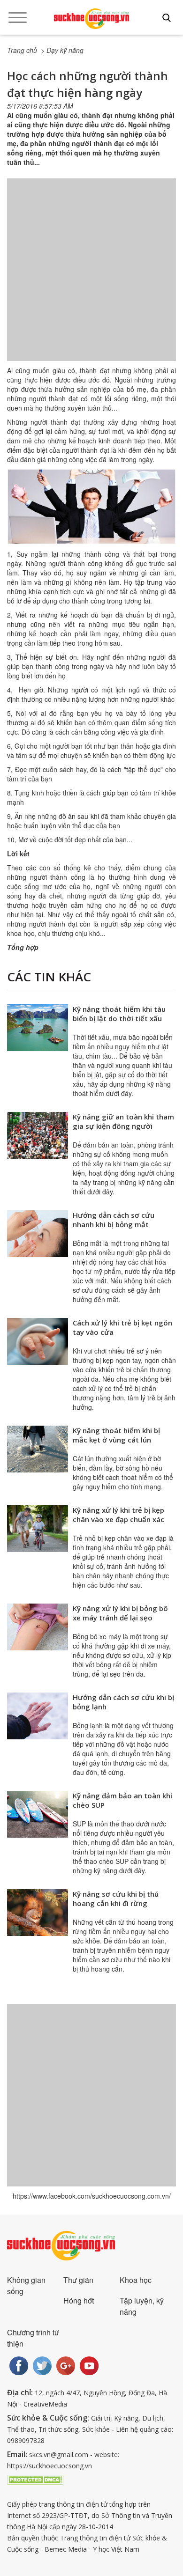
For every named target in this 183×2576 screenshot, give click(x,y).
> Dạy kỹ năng (62, 50)
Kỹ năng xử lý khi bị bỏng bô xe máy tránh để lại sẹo (120, 1613)
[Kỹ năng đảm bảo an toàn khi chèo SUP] (38, 1814)
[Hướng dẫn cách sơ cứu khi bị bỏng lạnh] (38, 1716)
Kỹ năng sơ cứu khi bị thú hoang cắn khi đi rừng (116, 1899)
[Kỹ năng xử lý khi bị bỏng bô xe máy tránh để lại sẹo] (38, 1627)
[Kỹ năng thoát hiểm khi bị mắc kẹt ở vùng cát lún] (38, 1449)
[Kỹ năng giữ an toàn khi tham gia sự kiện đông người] (38, 1135)
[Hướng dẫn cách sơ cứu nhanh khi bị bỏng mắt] (38, 1234)
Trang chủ (22, 50)
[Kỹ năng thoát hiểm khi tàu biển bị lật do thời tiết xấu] (38, 1028)
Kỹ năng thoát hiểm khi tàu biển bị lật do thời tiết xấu (119, 1014)
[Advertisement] (91, 279)
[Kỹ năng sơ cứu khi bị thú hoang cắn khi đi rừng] (38, 1913)
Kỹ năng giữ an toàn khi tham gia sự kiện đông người (123, 1121)
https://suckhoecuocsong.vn (50, 2466)
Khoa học (136, 2280)
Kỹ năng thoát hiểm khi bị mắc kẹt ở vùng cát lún (116, 1435)
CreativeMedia (45, 2404)
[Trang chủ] (91, 19)
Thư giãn (78, 2280)
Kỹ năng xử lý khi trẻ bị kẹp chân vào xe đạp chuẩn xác (118, 1515)
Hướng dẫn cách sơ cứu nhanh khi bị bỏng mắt (114, 1220)
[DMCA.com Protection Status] (35, 2479)
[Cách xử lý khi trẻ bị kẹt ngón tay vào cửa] (38, 1341)
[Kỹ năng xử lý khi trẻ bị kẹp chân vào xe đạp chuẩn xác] (38, 1529)
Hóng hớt (79, 2300)
